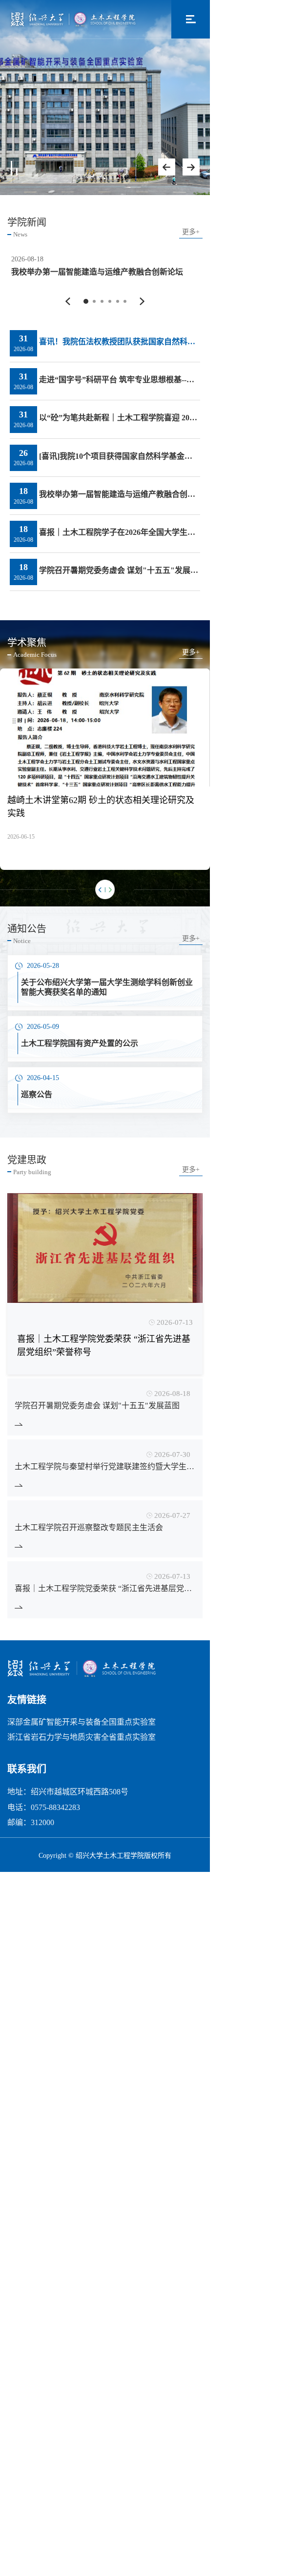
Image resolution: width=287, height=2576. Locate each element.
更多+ (191, 232)
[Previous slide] (167, 167)
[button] (68, 423)
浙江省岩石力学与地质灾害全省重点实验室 (82, 1859)
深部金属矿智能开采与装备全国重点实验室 (82, 1844)
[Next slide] (191, 167)
